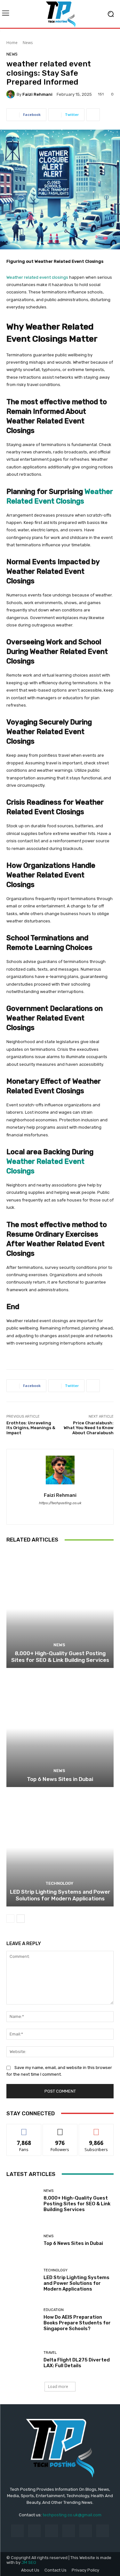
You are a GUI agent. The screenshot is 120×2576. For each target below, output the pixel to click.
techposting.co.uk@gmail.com (72, 2515)
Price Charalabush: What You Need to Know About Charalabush (89, 1428)
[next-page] (21, 1919)
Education (54, 2310)
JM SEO (29, 2562)
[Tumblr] (86, 2531)
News (28, 43)
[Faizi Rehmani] (12, 94)
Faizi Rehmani (37, 94)
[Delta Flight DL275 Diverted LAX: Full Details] (23, 2360)
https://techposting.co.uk (60, 1503)
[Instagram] (34, 2531)
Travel (50, 2353)
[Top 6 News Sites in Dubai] (60, 1728)
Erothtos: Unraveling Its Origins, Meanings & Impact (31, 1428)
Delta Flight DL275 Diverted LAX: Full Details (77, 2363)
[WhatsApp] (66, 1512)
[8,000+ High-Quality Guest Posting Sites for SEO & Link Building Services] (60, 1609)
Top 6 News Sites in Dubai (60, 1779)
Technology (59, 1883)
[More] (93, 115)
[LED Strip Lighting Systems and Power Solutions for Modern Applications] (60, 1848)
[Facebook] (55, 1512)
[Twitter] (103, 2531)
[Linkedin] (51, 2531)
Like (24, 2129)
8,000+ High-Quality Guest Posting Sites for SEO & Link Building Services (60, 1656)
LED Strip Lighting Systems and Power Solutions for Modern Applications (60, 1895)
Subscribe (96, 2129)
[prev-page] (10, 1919)
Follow (60, 2129)
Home (12, 43)
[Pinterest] (69, 2531)
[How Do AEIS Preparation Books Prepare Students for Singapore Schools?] (23, 2320)
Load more (58, 2387)
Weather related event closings (37, 277)
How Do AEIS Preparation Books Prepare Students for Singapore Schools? (77, 2323)
